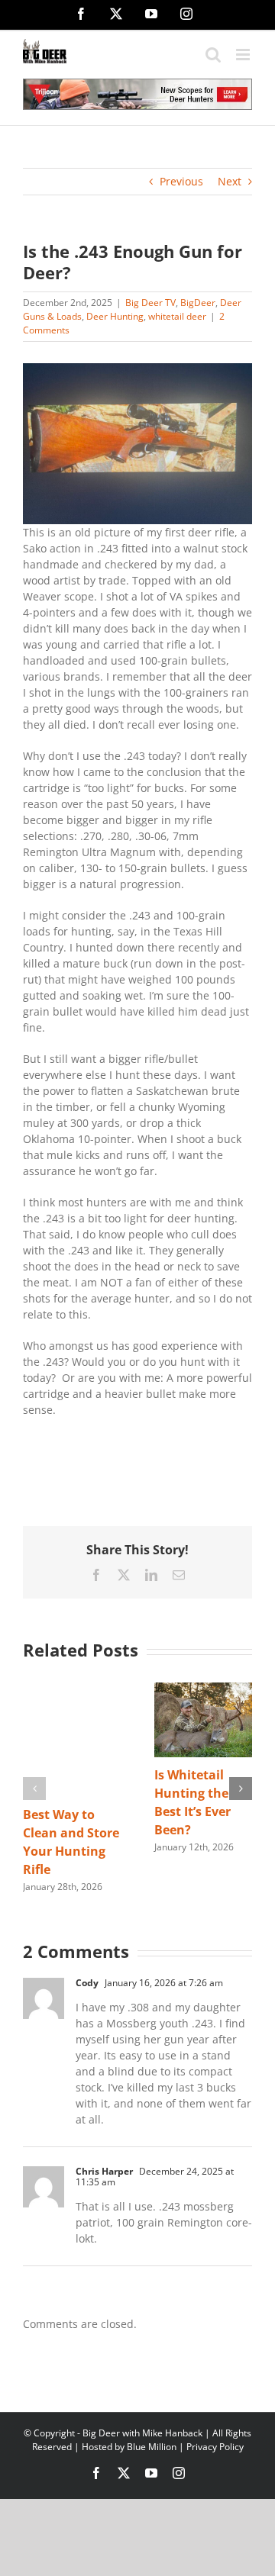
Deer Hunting (115, 316)
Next (230, 181)
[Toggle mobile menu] (244, 55)
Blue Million (152, 2447)
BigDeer (198, 303)
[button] (34, 1789)
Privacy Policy (215, 2447)
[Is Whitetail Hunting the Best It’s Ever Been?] (203, 1690)
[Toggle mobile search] (213, 55)
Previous (181, 181)
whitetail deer (177, 316)
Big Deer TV (150, 303)
